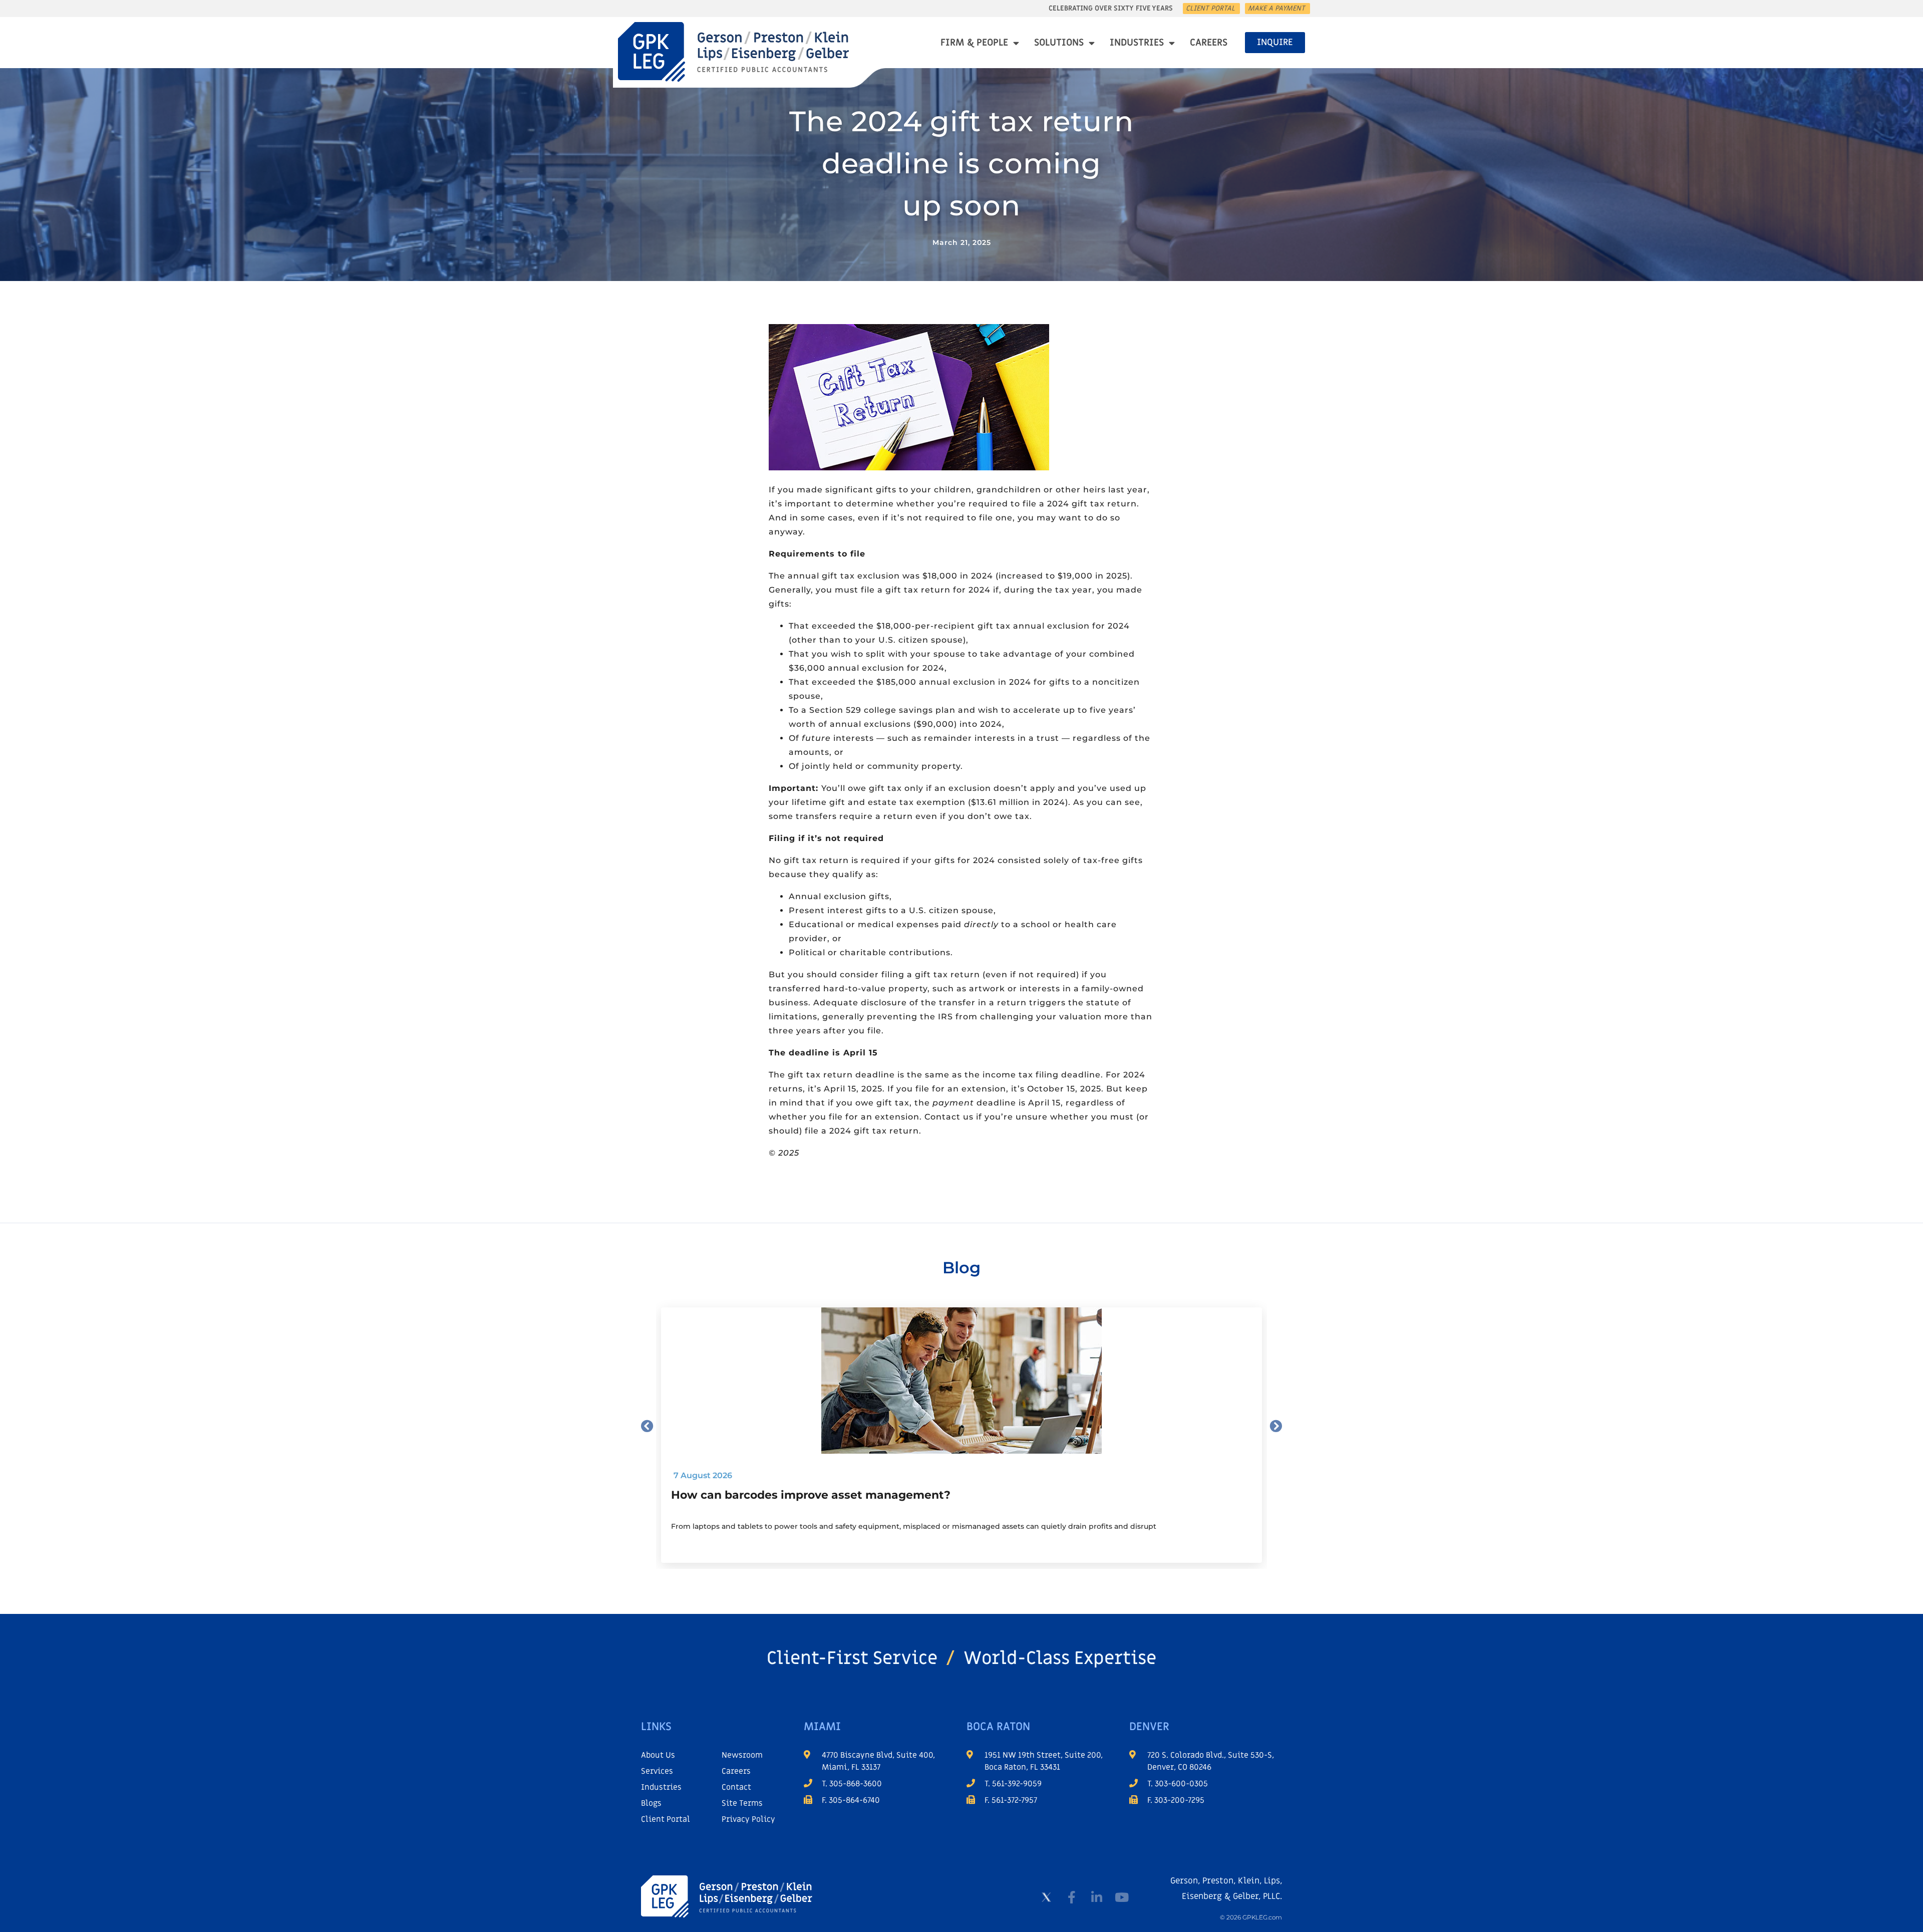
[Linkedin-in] (1097, 1897)
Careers (1209, 43)
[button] (647, 1426)
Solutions (1059, 43)
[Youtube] (1122, 1897)
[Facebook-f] (1072, 1897)
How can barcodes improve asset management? (811, 1495)
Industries (1137, 43)
